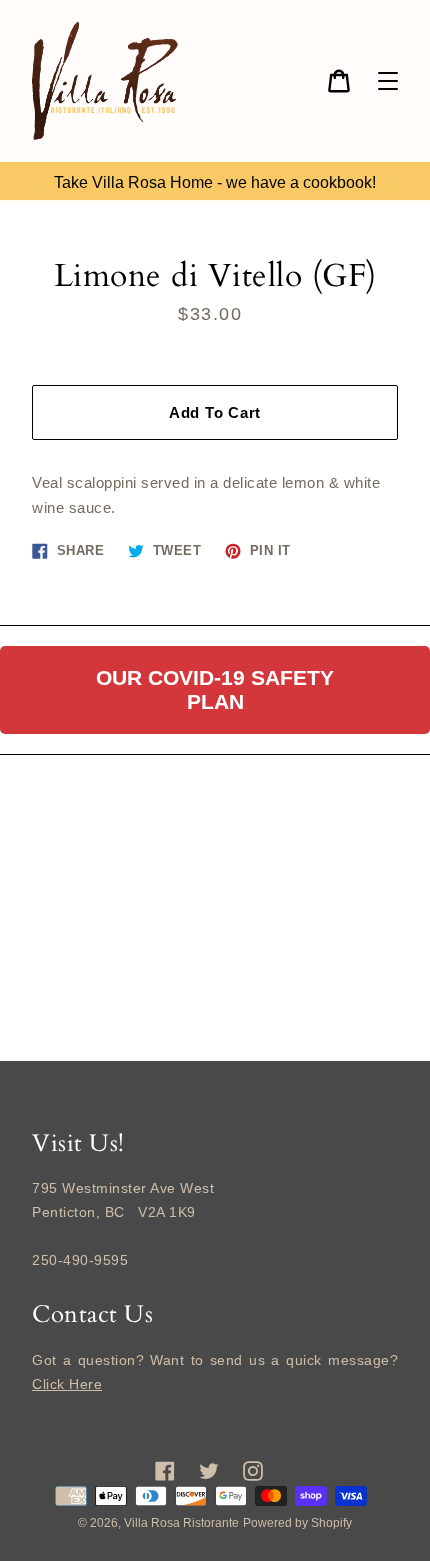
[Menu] (388, 81)
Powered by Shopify (297, 1523)
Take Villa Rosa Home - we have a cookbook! (215, 182)
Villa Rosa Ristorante (181, 1523)
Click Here (67, 1384)
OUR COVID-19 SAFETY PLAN (215, 689)
